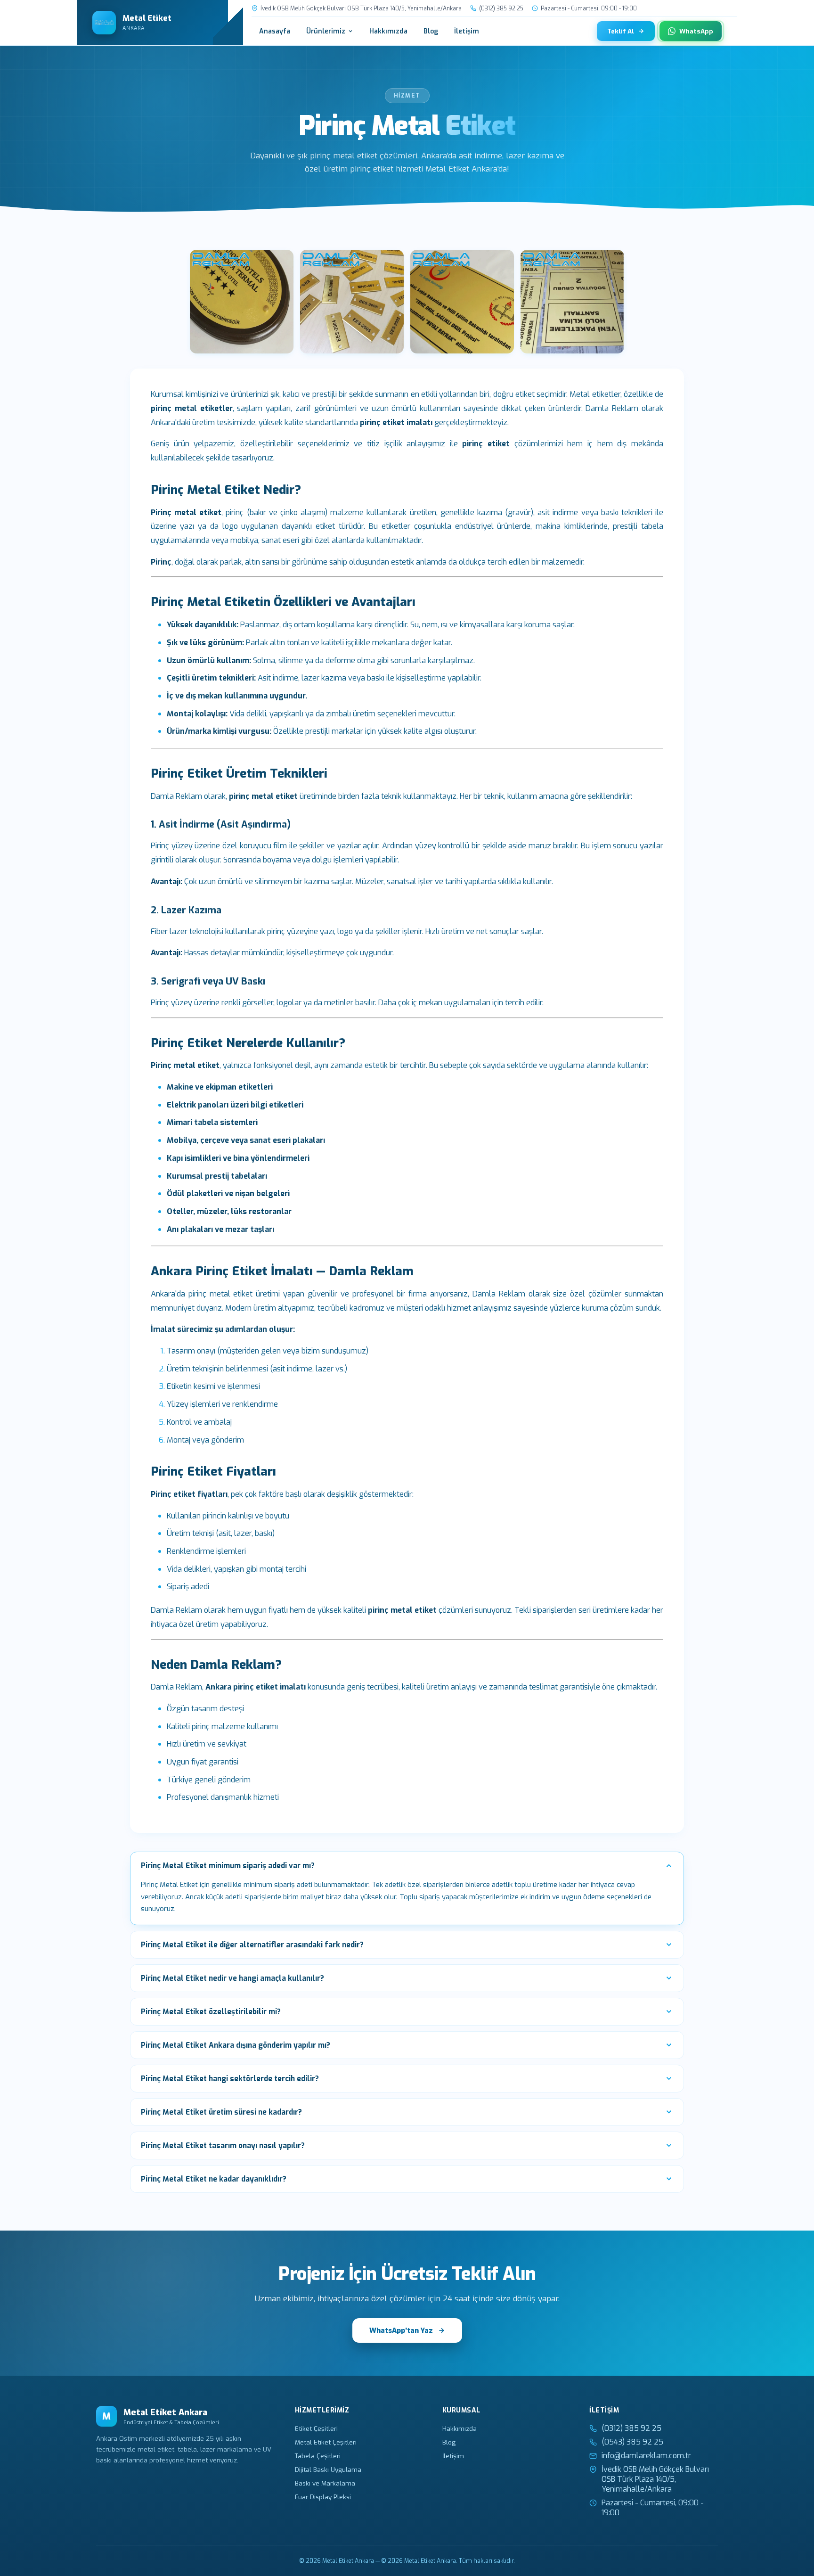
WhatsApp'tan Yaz (401, 2330)
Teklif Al (621, 31)
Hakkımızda (388, 31)
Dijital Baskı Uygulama (328, 2469)
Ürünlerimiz (326, 31)
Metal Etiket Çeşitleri (326, 2442)
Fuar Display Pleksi (323, 2497)
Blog (431, 31)
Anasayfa (275, 31)
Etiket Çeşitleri (316, 2428)
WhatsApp (696, 31)
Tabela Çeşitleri (318, 2456)
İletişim (467, 31)
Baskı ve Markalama (325, 2483)
